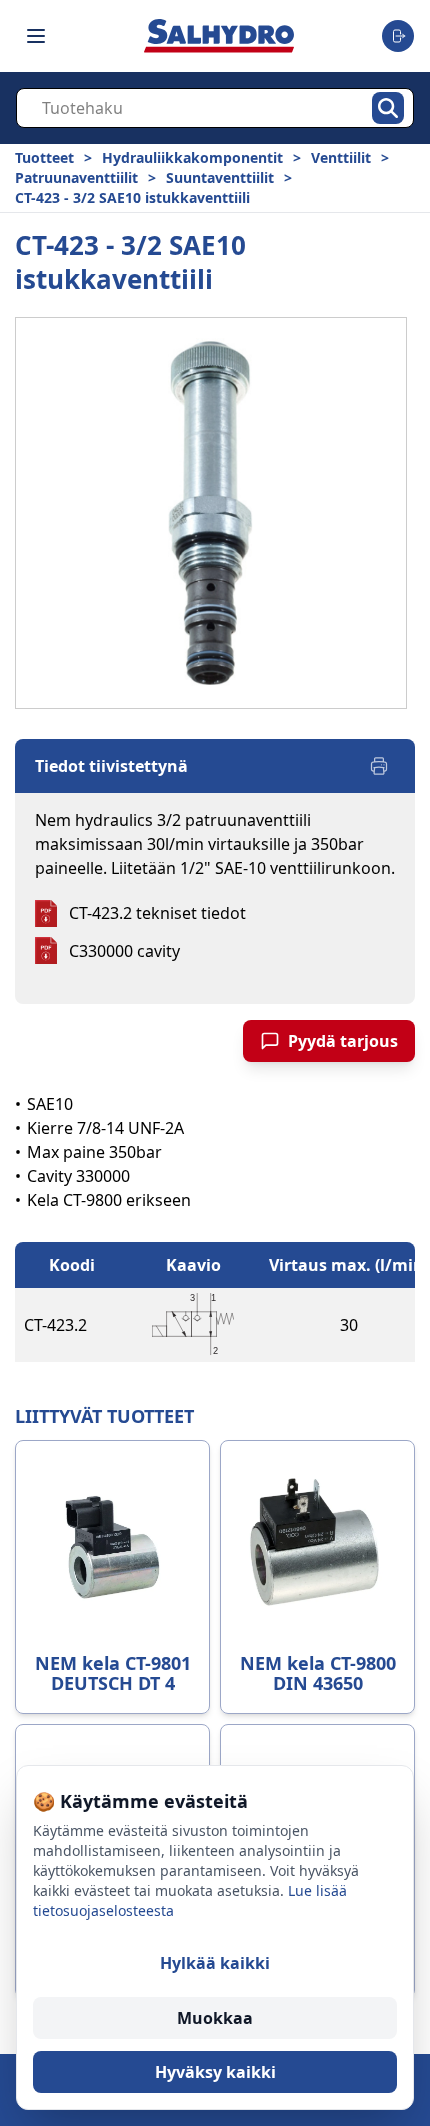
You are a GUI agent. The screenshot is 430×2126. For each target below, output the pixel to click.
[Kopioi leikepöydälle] (107, 1325)
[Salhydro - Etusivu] (219, 35)
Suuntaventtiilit (220, 177)
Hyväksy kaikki (215, 2072)
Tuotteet (44, 157)
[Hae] (388, 108)
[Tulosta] (379, 766)
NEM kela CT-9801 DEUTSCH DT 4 (113, 1673)
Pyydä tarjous (343, 1041)
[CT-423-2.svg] (193, 1325)
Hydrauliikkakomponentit (192, 157)
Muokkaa (215, 2018)
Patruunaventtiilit (76, 177)
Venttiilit (341, 157)
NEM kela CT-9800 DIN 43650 (318, 1673)
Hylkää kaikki (215, 1963)
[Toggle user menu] (398, 36)
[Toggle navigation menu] (36, 36)
